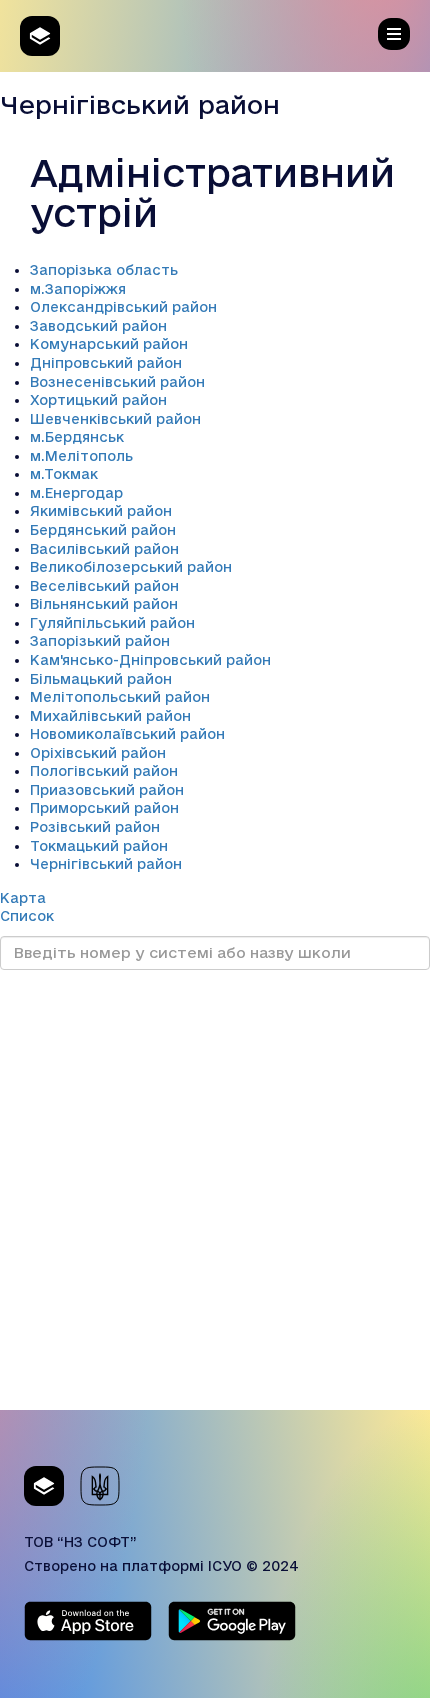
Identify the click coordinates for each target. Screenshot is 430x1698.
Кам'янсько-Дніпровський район (150, 660)
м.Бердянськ (77, 437)
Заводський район (98, 326)
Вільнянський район (104, 604)
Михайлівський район (110, 716)
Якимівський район (101, 511)
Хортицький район (98, 400)
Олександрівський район (123, 307)
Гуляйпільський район (112, 623)
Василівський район (104, 549)
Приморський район (104, 808)
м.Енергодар (76, 493)
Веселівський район (104, 586)
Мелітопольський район (120, 697)
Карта (23, 898)
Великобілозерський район (131, 567)
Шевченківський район (115, 419)
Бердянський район (103, 530)
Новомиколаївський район (127, 734)
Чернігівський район (106, 864)
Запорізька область (104, 270)
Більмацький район (101, 679)
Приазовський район (107, 790)
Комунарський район (109, 344)
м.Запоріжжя (78, 289)
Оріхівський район (98, 753)
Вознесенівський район (117, 382)
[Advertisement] (215, 1195)
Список (27, 916)
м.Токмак (64, 474)
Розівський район (95, 827)
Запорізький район (100, 641)
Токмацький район (99, 846)
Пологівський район (104, 771)
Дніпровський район (106, 363)
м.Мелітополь (81, 456)
